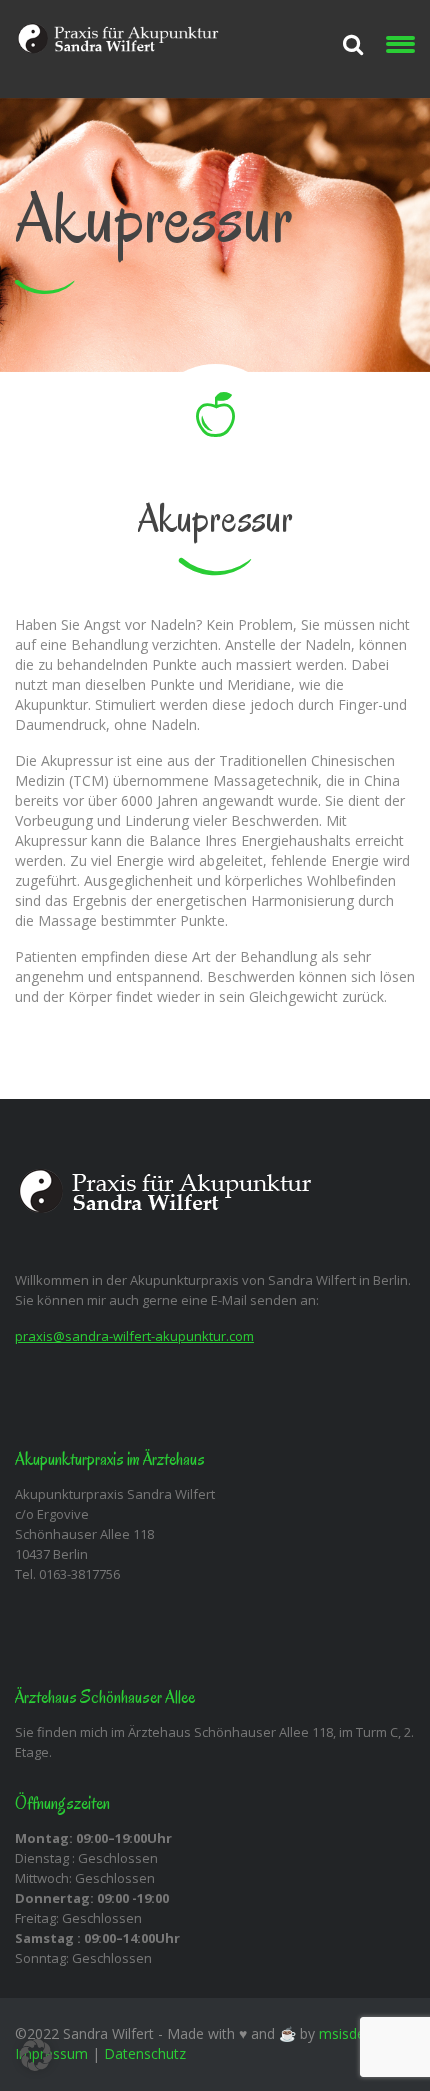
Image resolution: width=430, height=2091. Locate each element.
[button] (36, 2055)
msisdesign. (356, 2033)
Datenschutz (145, 2053)
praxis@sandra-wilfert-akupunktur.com (134, 1336)
